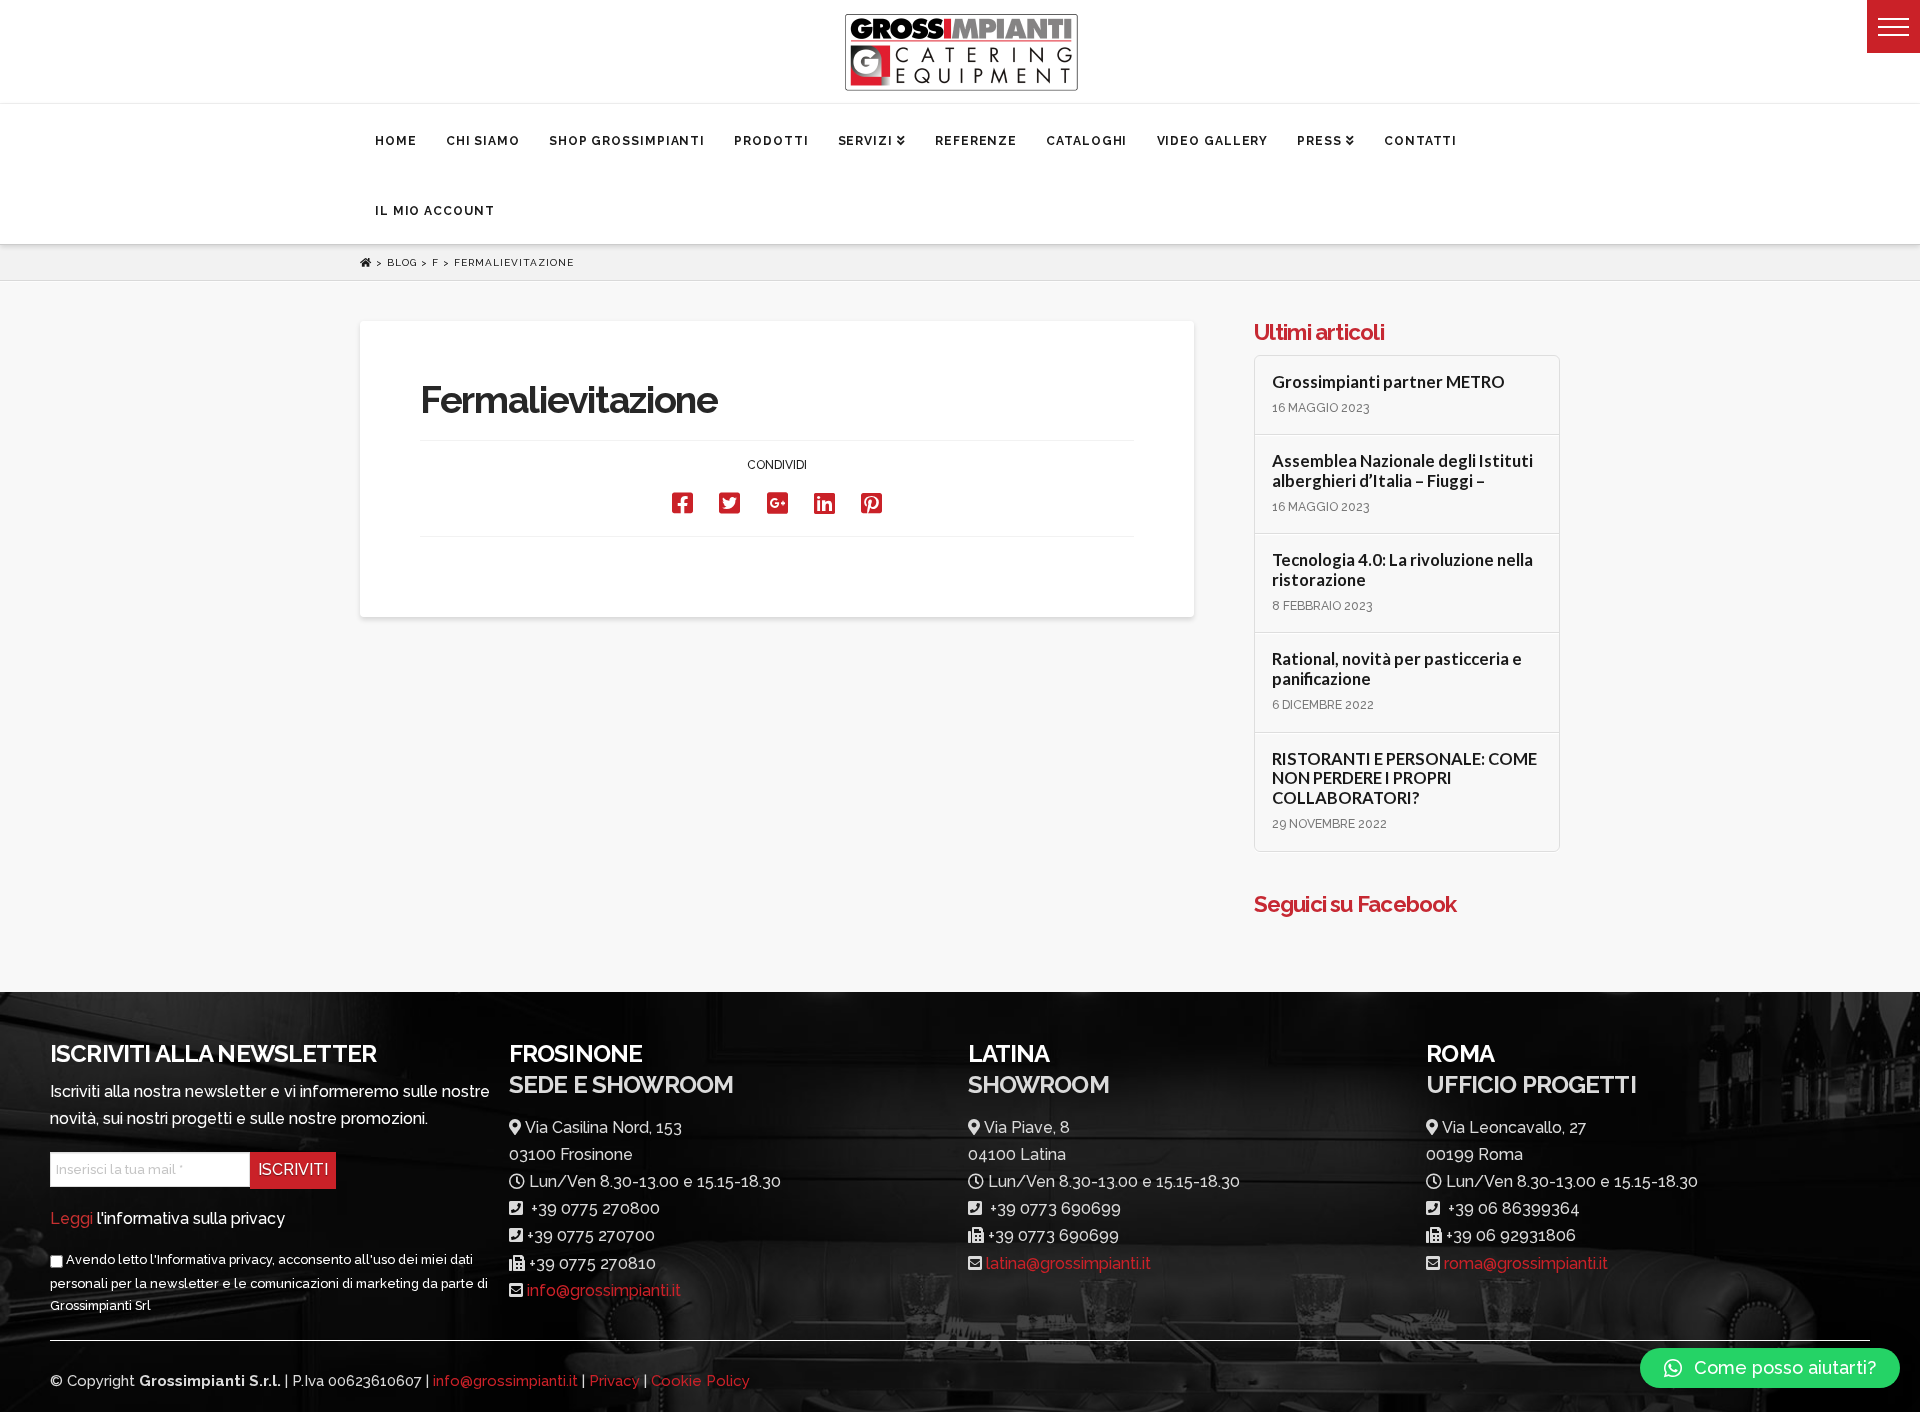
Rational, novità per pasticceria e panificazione (1397, 669)
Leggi (71, 1218)
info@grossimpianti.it (604, 1290)
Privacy (614, 1381)
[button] (1893, 26)
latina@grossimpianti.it (1068, 1263)
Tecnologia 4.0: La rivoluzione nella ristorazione (1402, 570)
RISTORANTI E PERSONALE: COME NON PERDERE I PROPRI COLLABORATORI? (1404, 779)
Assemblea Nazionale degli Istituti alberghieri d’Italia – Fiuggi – (1402, 471)
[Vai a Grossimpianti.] (368, 262)
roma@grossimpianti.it (1526, 1263)
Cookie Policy (700, 1381)
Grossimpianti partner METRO (1388, 382)
